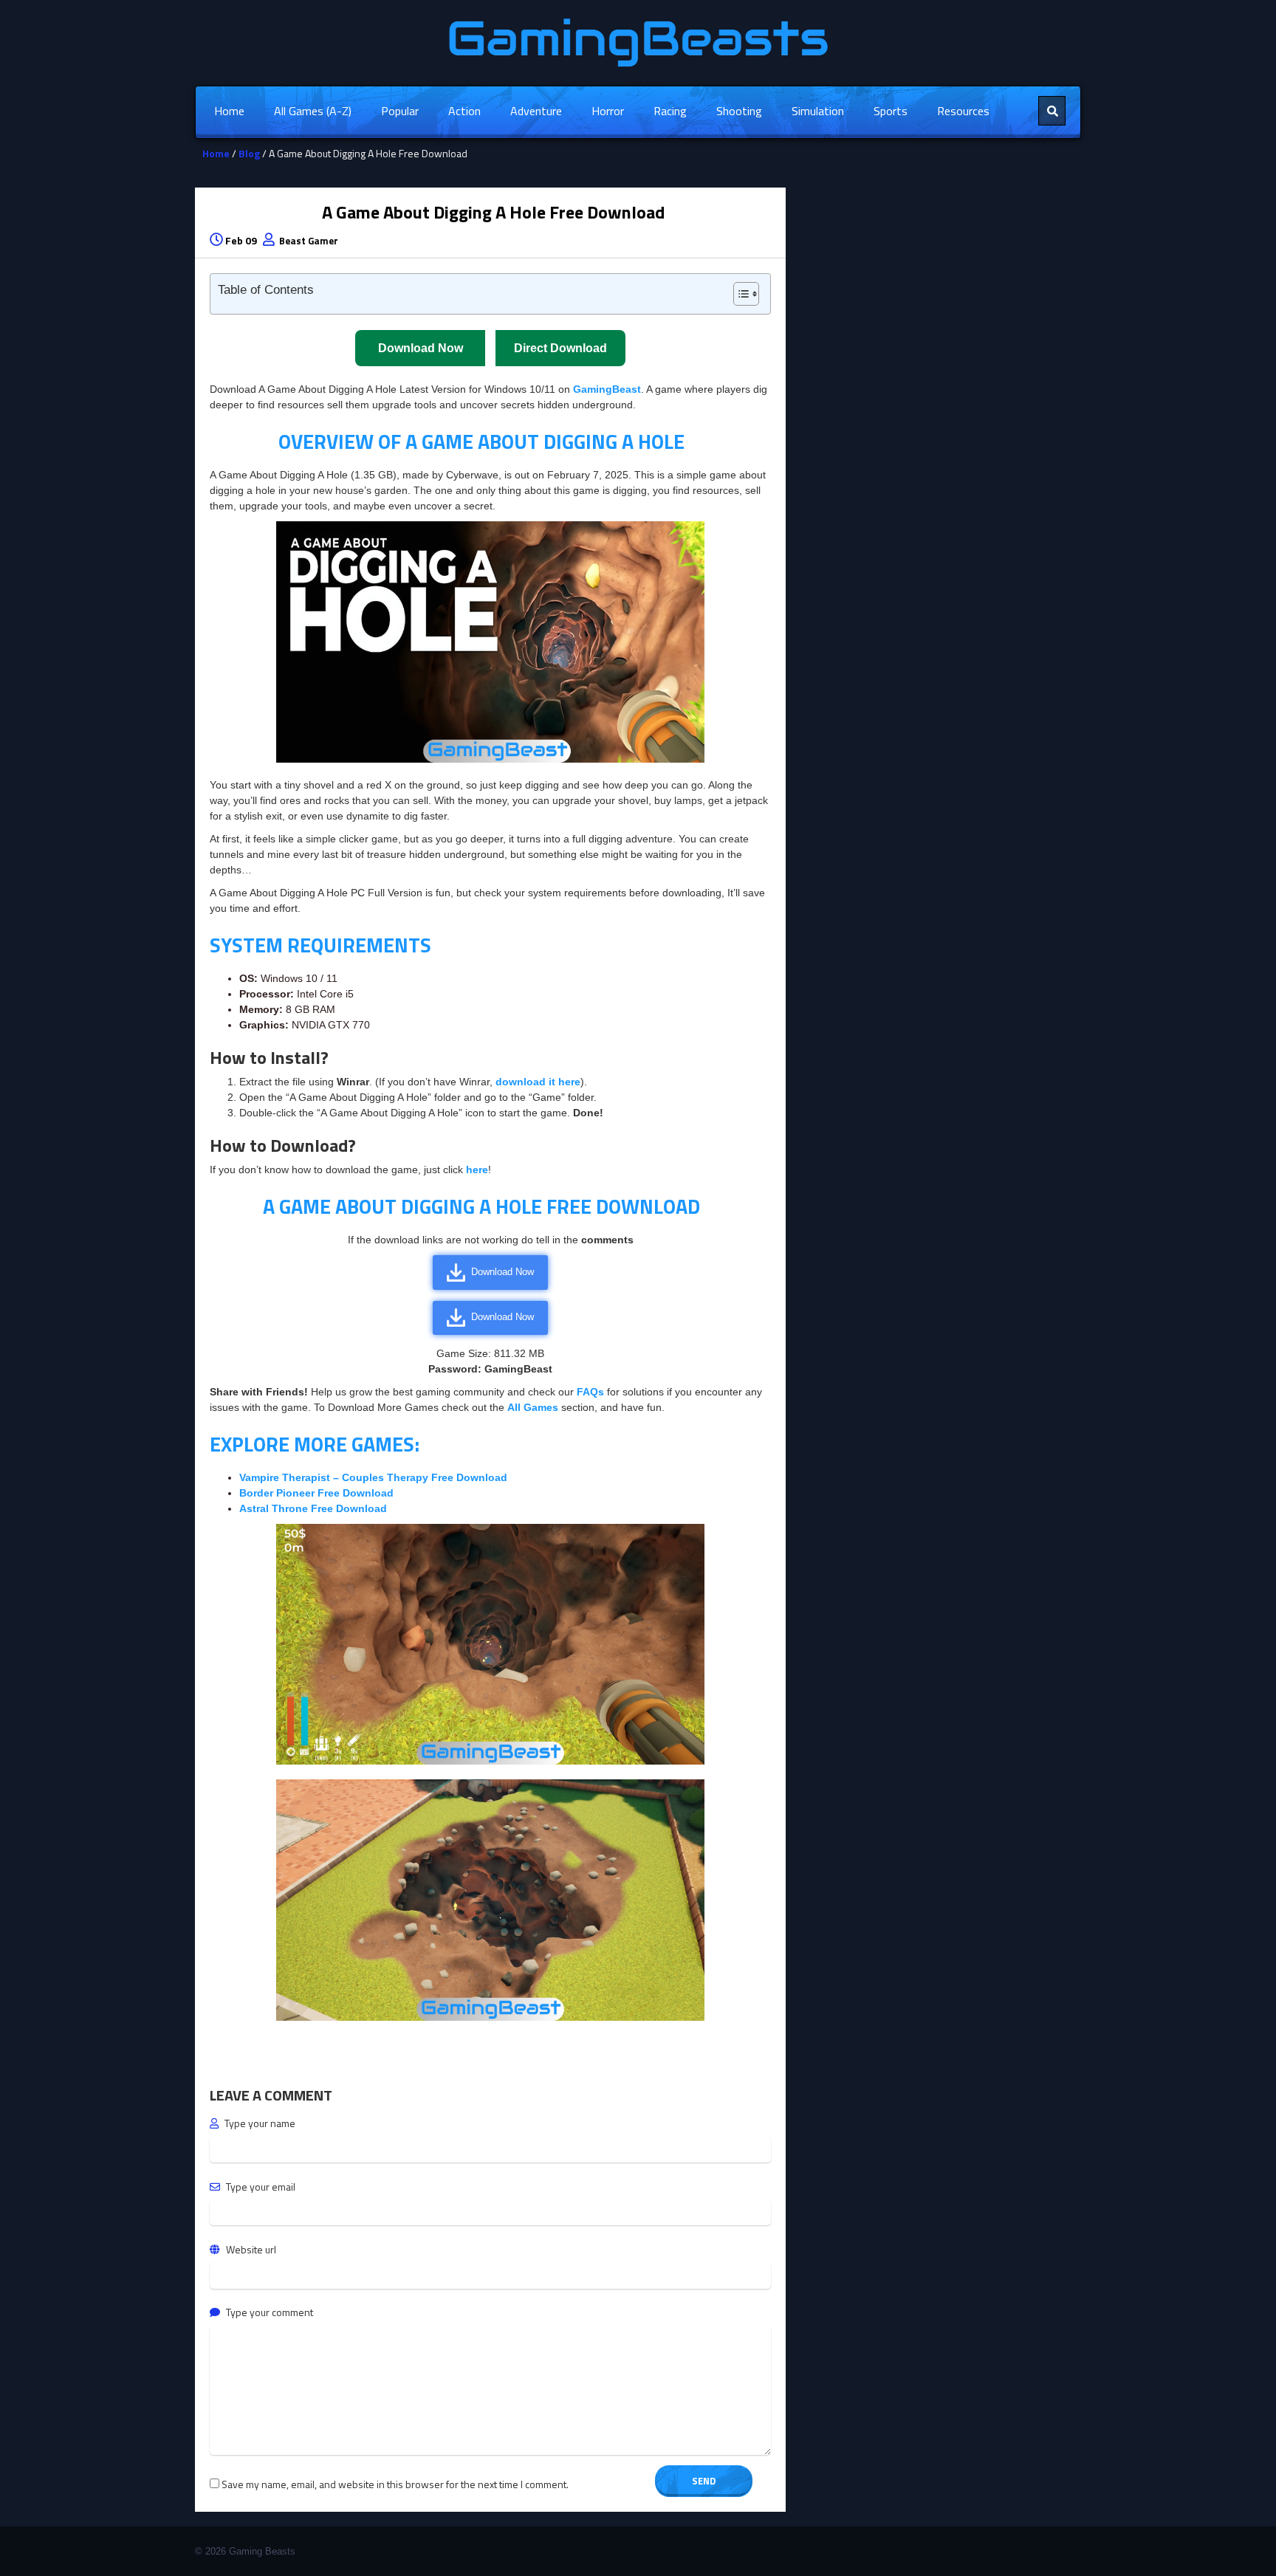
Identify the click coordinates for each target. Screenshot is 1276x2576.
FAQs (592, 1392)
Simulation (818, 111)
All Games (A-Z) (313, 111)
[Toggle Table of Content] (739, 294)
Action (464, 111)
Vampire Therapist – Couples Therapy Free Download (373, 1477)
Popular (400, 111)
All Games (533, 1407)
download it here (538, 1082)
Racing (670, 111)
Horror (608, 111)
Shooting (739, 111)
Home (229, 111)
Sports (891, 111)
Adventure (536, 111)
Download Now (502, 1272)
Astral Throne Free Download (313, 1508)
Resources (963, 111)
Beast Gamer (309, 241)
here (477, 1169)
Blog (249, 153)
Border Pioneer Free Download (316, 1493)
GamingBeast (607, 389)
